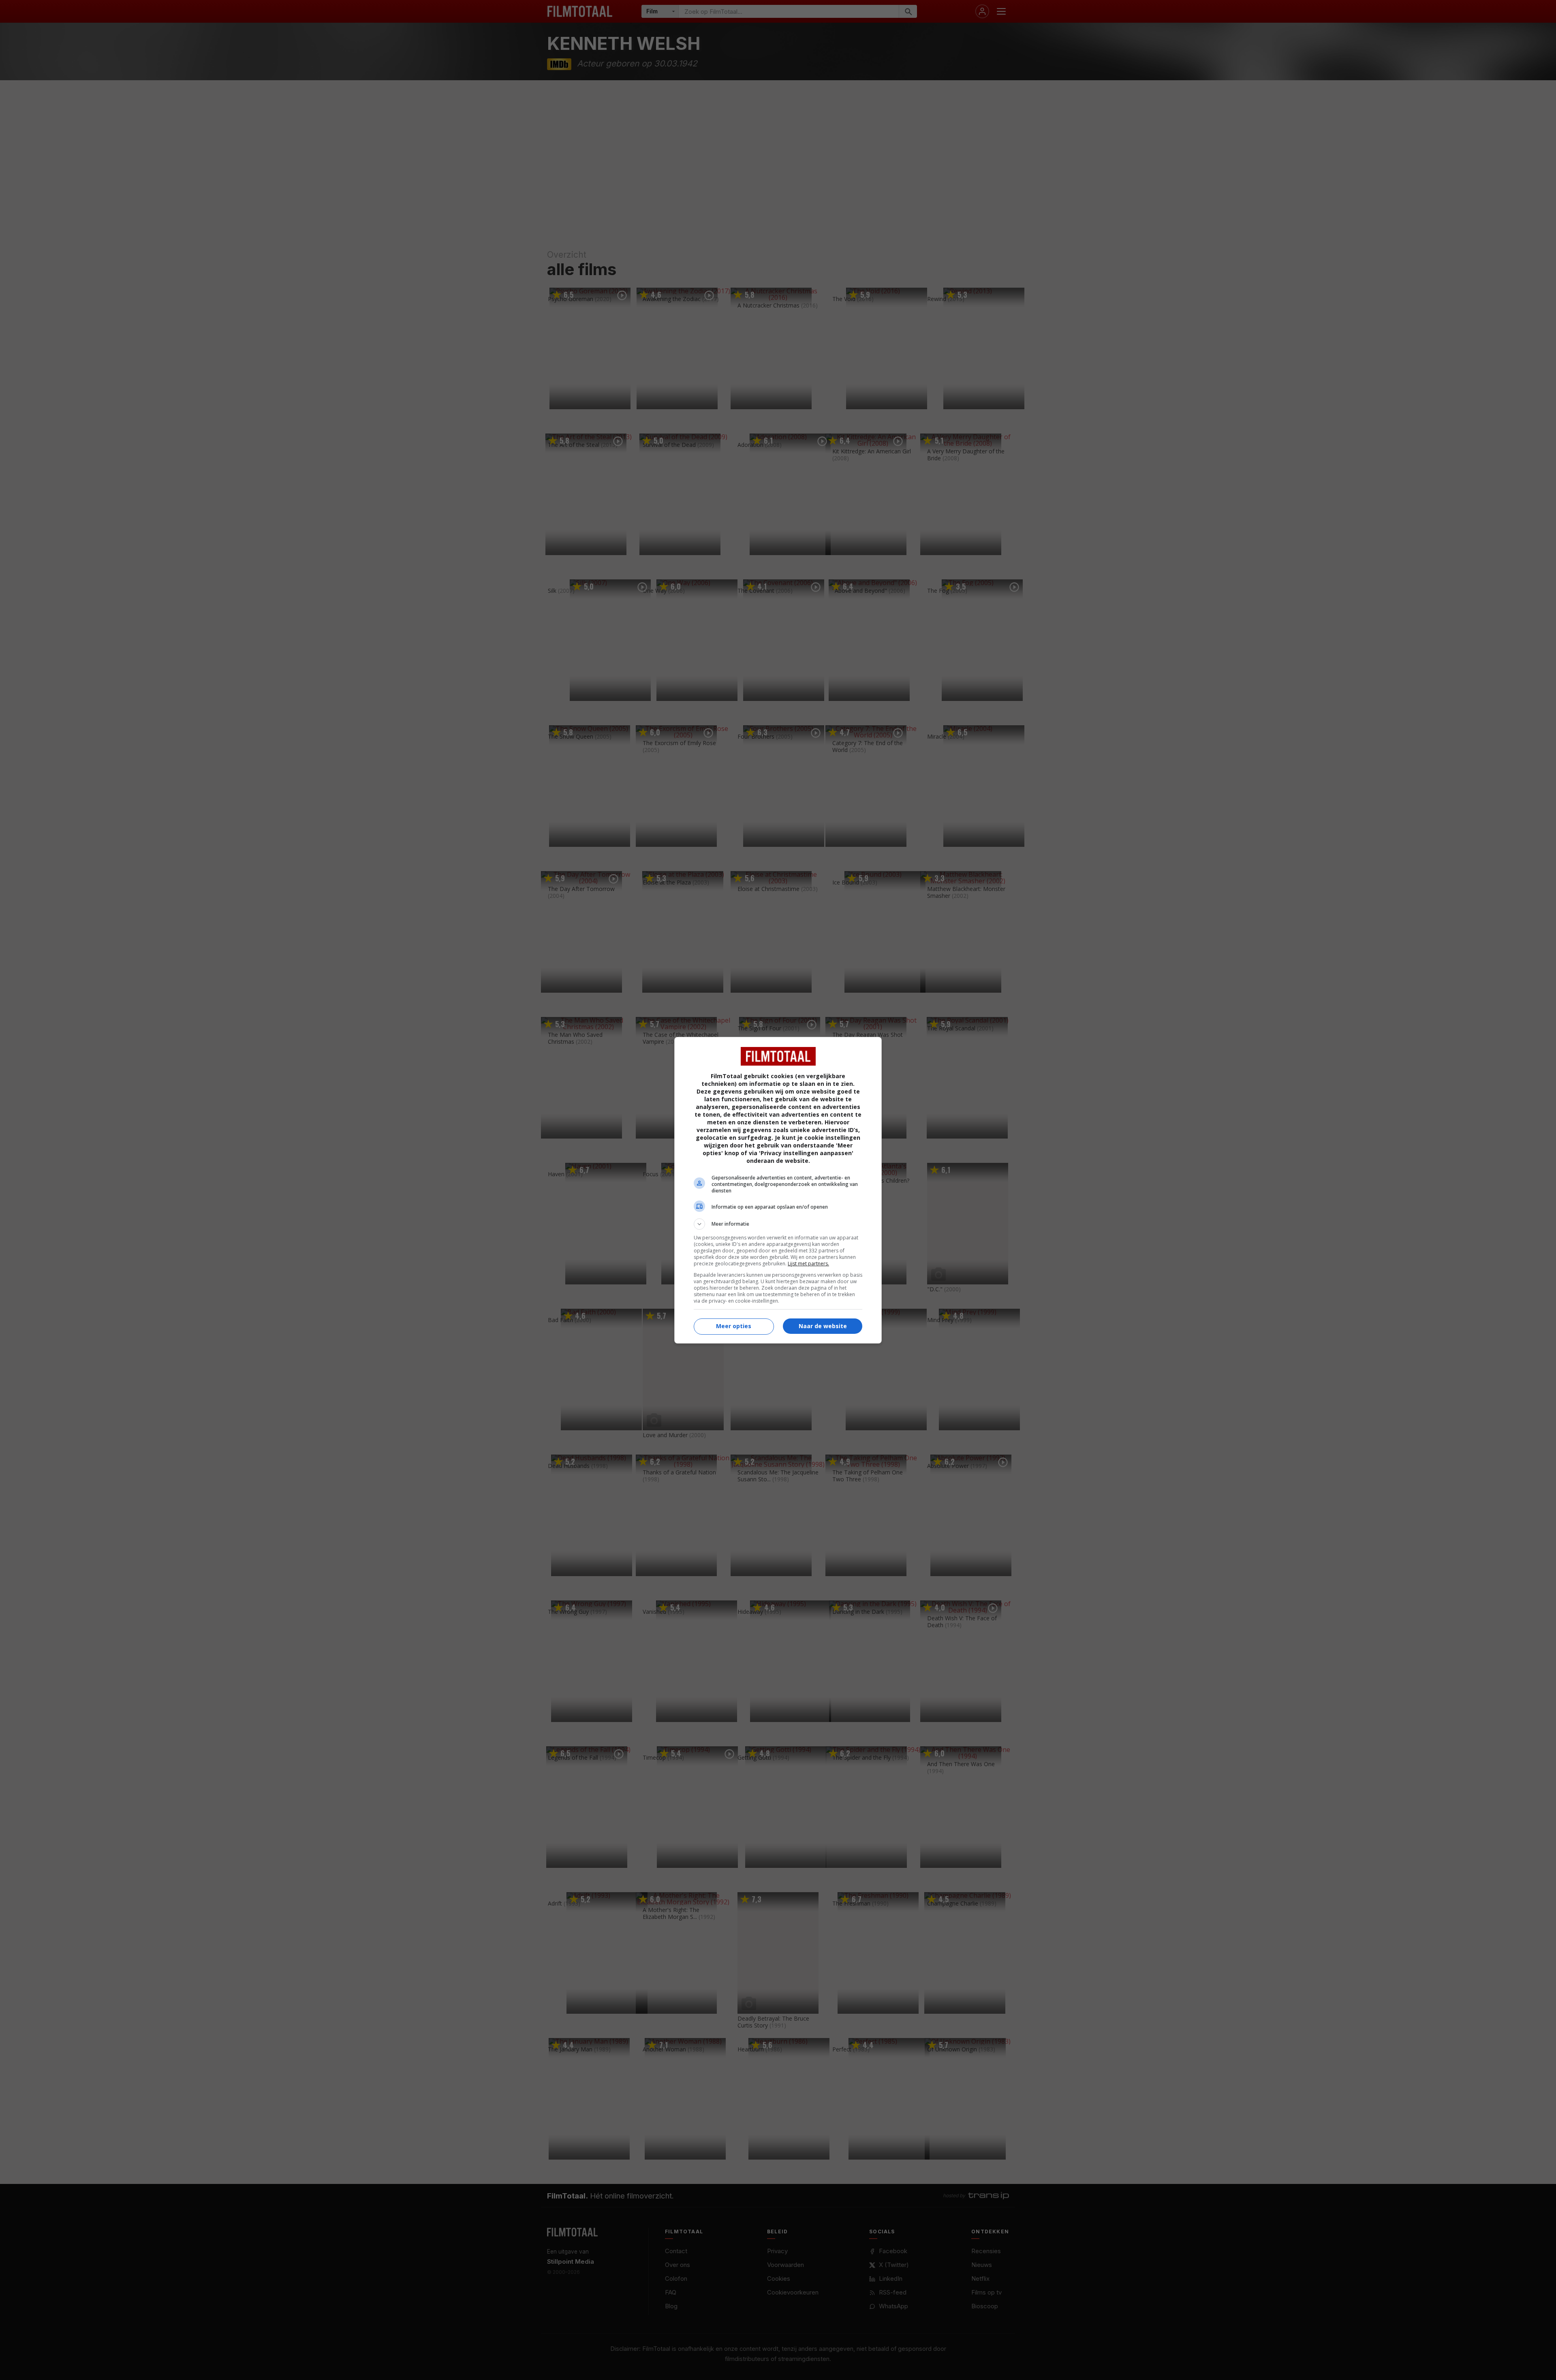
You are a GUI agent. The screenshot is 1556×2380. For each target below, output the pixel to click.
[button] (778, 1224)
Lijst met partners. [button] (808, 1264)
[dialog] (778, 1190)
